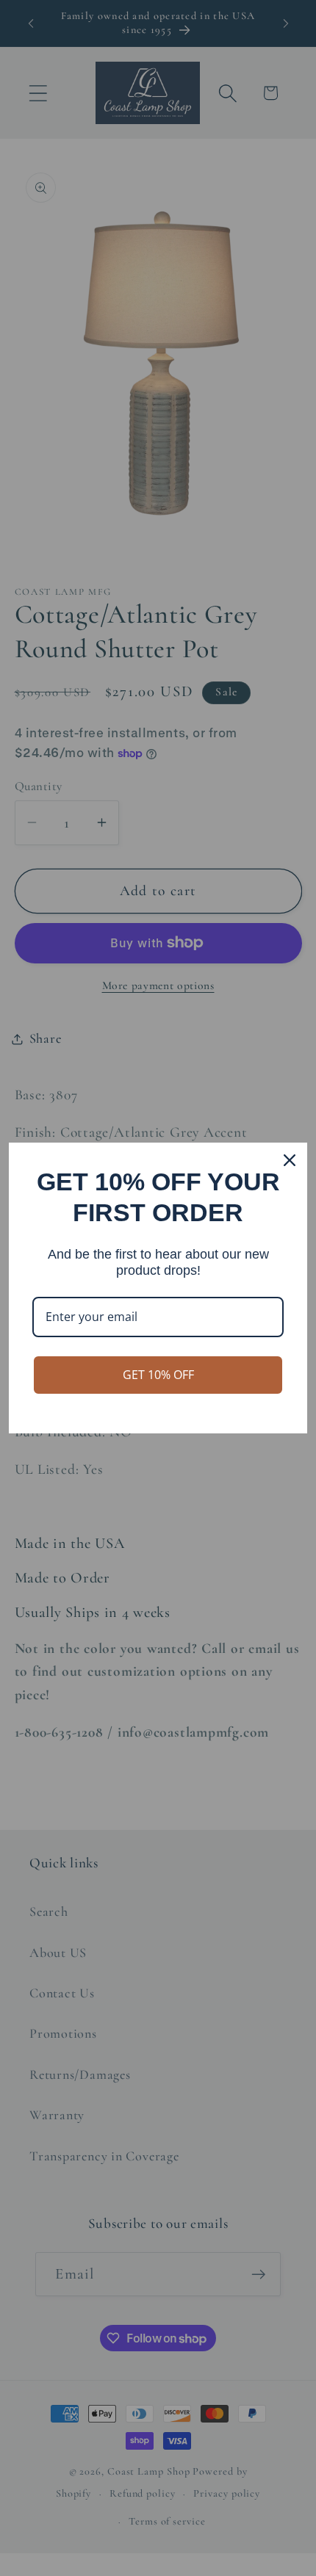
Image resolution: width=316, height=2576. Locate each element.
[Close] (290, 1160)
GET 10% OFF (158, 1375)
